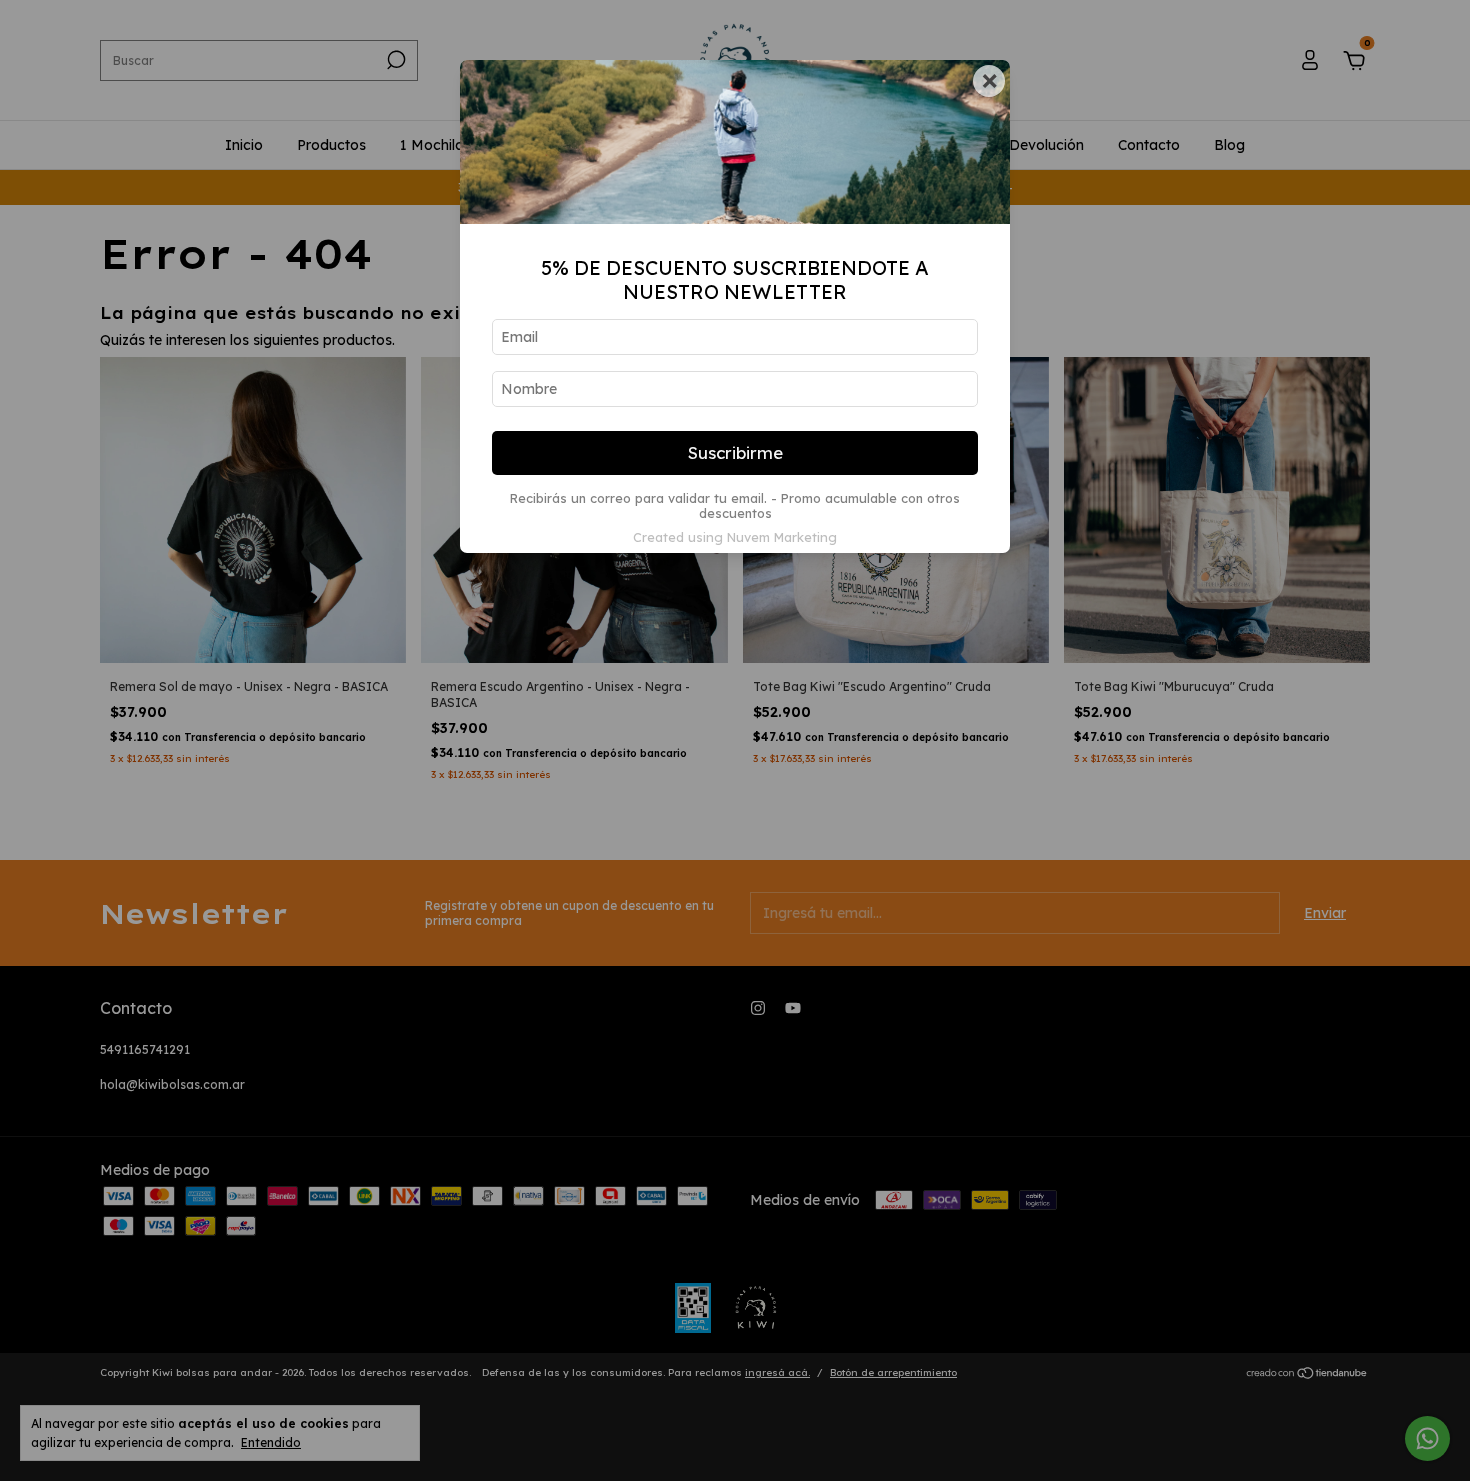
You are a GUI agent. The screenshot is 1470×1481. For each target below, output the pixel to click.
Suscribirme (735, 452)
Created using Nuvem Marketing (735, 537)
